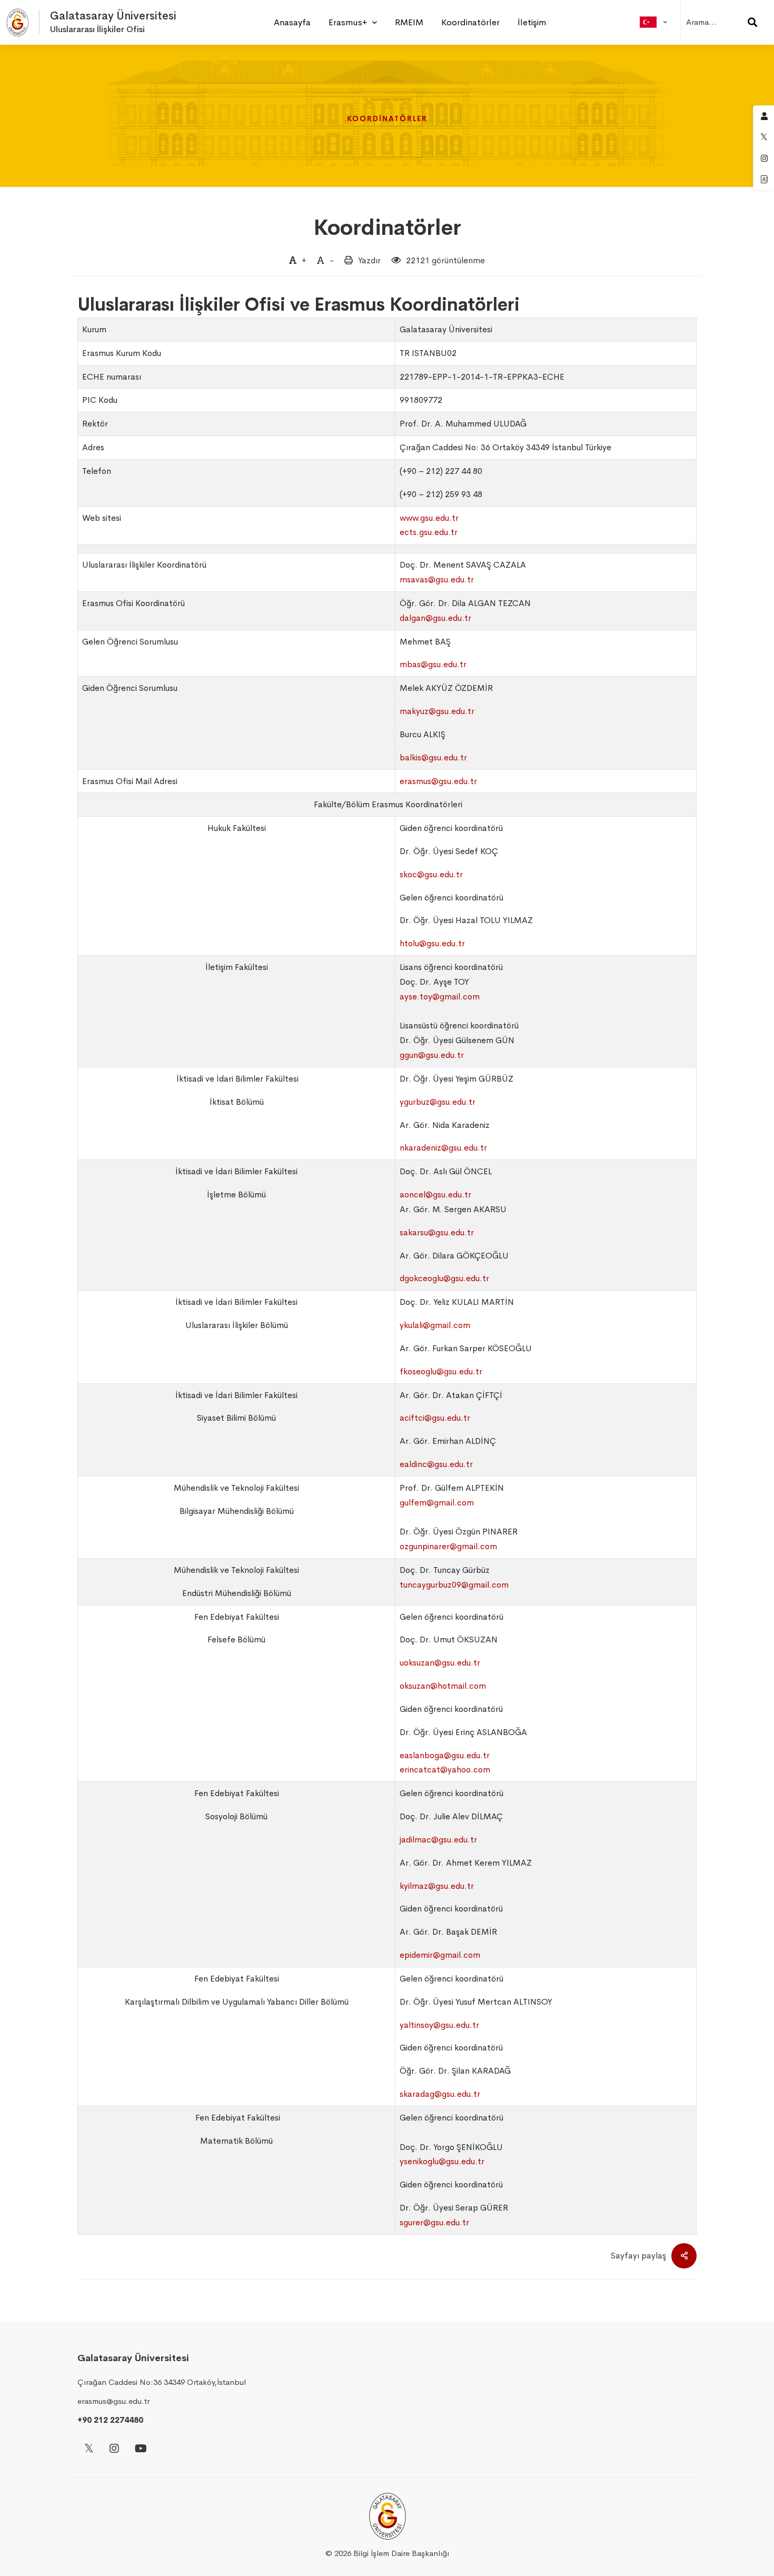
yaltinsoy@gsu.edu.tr (439, 2025)
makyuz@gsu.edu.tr (437, 711)
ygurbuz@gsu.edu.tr (438, 1102)
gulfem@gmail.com (437, 1503)
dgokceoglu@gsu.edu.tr (444, 1278)
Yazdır (369, 260)
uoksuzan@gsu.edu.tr (440, 1663)
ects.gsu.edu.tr (429, 532)
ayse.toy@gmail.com (440, 997)
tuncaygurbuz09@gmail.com (454, 1585)
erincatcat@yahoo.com (445, 1770)
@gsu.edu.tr (442, 2161)
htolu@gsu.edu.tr (432, 943)
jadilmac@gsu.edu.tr (438, 1840)
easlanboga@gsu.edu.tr (445, 1755)
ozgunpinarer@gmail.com (448, 1546)
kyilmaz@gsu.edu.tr (437, 1886)
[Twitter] (89, 2449)
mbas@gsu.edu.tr (433, 664)
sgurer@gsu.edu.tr (434, 2222)
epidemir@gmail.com (440, 1955)
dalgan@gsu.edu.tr (435, 618)
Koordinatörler (387, 228)
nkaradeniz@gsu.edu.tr (443, 1148)
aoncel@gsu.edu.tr (435, 1195)
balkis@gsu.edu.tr (433, 757)
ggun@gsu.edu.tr (432, 1055)
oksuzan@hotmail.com (443, 1686)
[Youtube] (141, 2449)
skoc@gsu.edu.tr (431, 874)
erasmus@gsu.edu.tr (438, 781)
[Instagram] (114, 2449)
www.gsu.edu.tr (429, 518)
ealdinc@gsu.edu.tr (436, 1464)
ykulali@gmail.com (435, 1325)
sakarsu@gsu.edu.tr (437, 1232)
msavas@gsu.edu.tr (437, 579)
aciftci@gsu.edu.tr (435, 1418)
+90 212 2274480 (110, 2420)
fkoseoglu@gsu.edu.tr (441, 1371)
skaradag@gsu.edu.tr (440, 2094)
